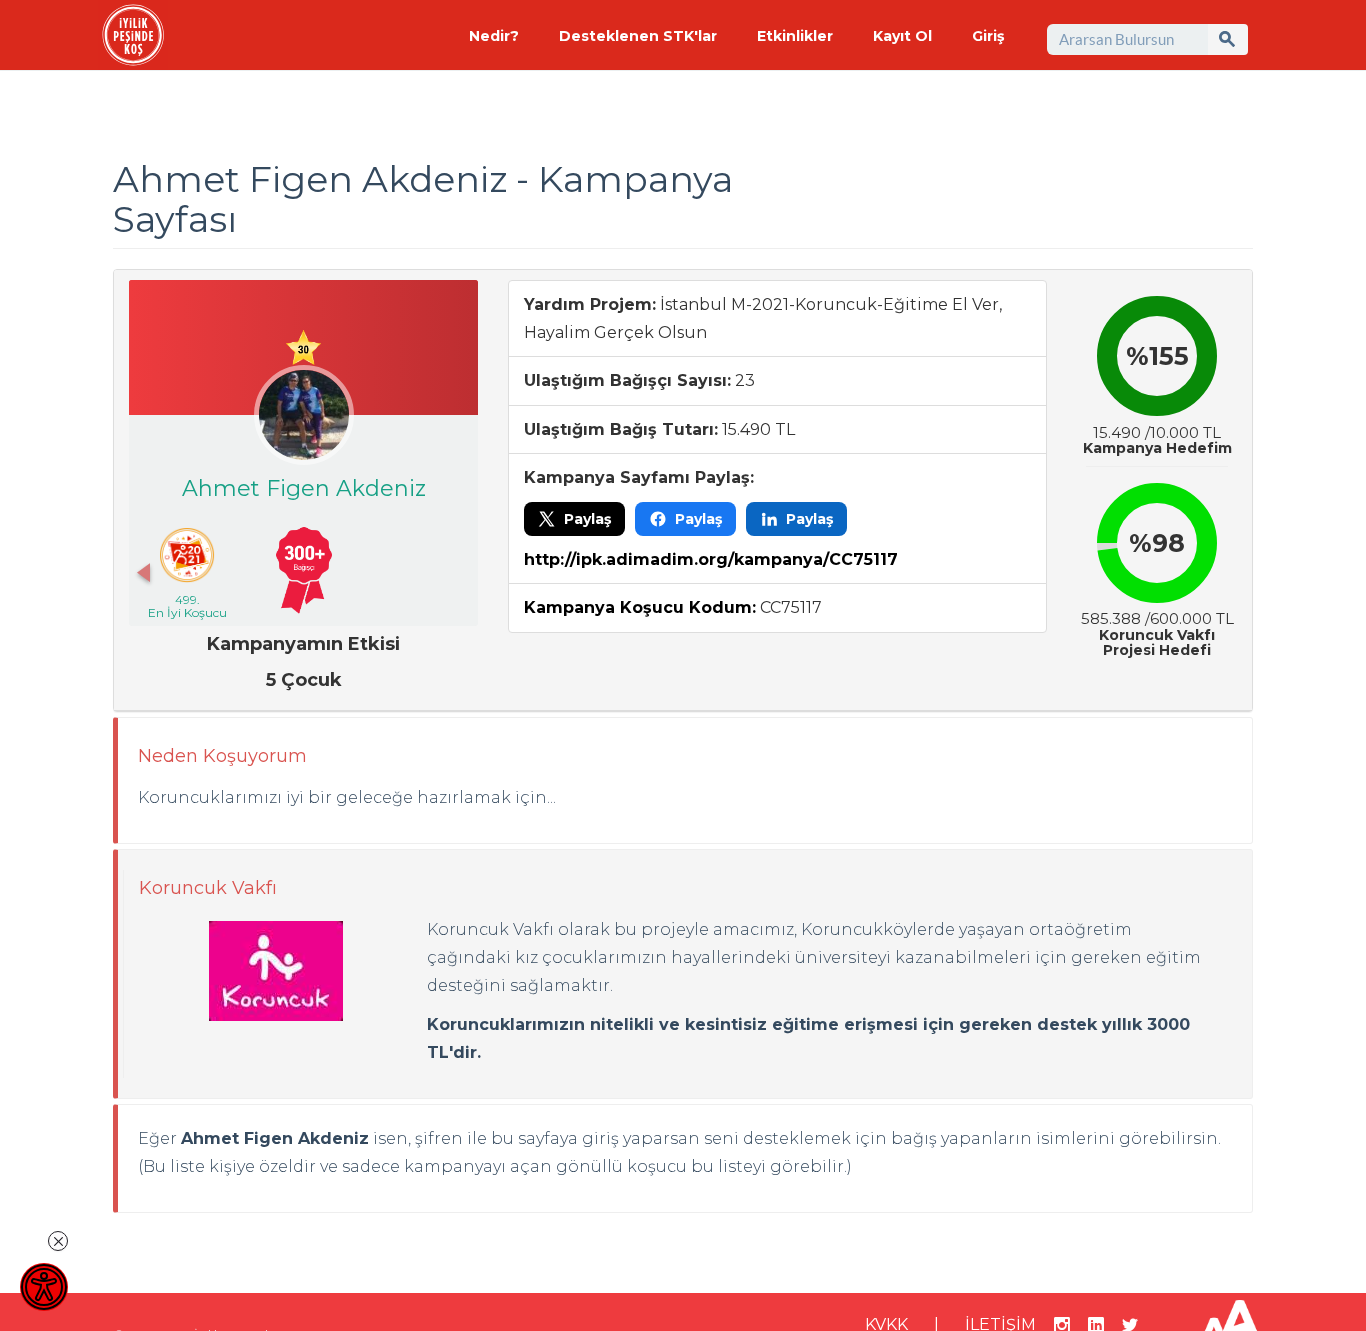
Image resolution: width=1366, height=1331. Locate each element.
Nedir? (494, 36)
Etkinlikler (795, 36)
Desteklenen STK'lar (638, 36)
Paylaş (587, 519)
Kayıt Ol (902, 36)
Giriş (988, 36)
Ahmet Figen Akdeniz (304, 488)
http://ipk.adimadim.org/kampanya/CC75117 (711, 559)
